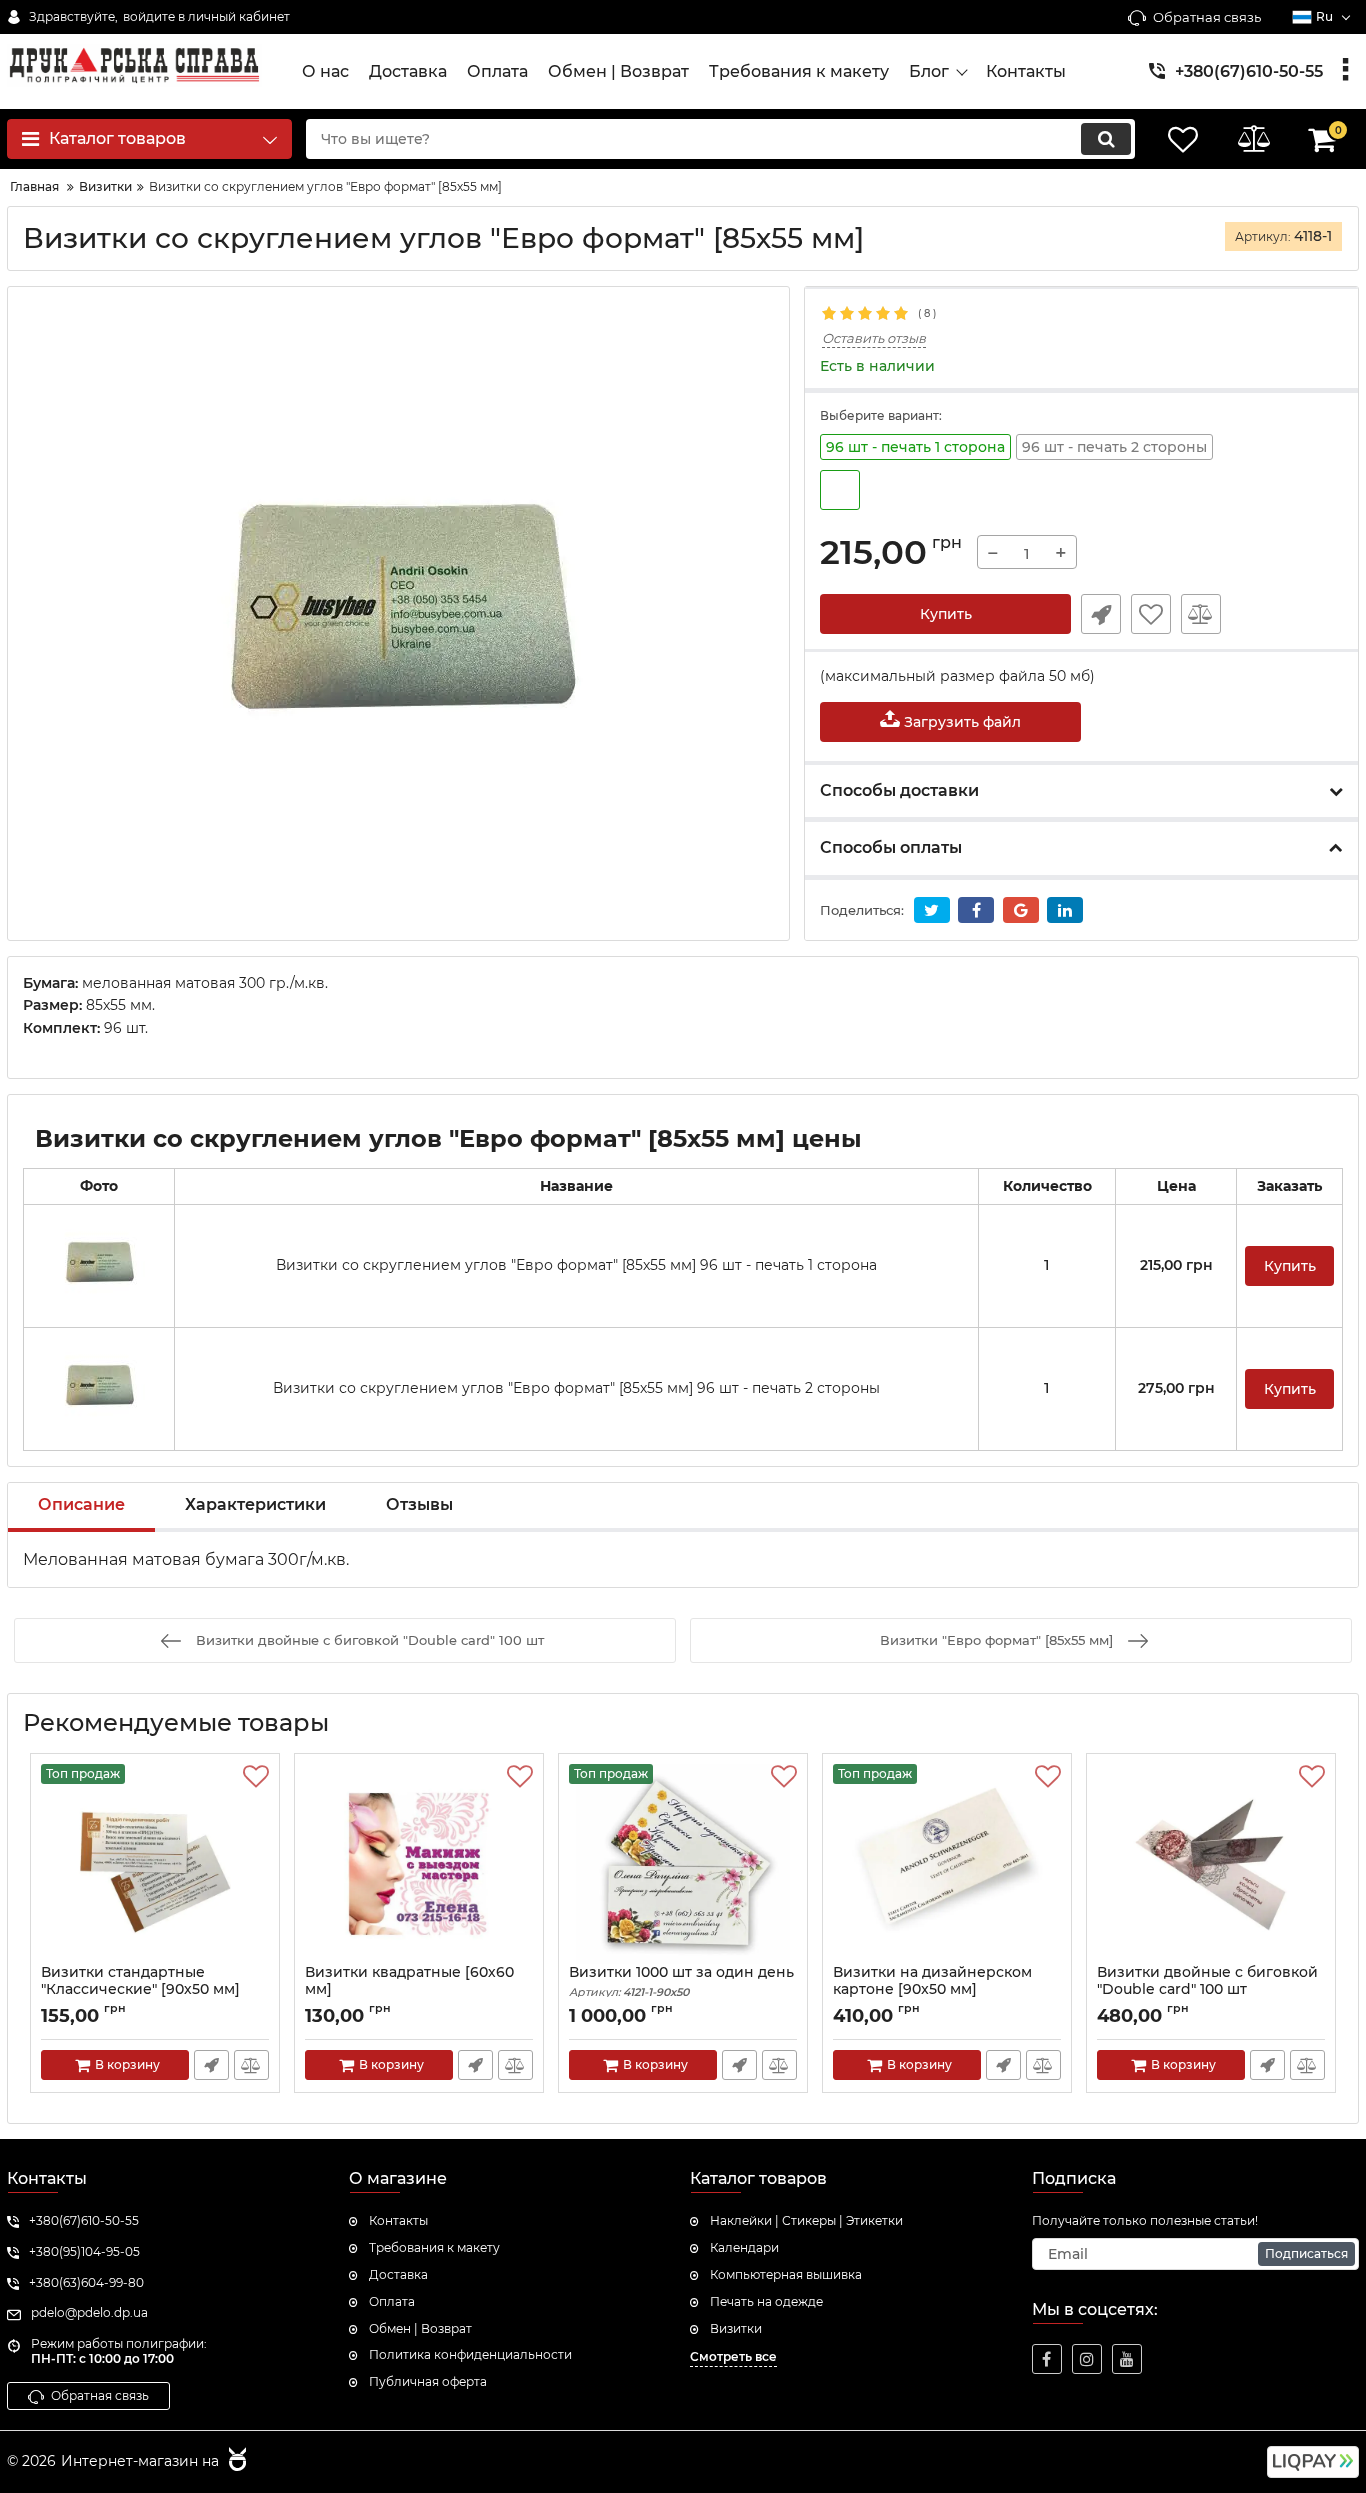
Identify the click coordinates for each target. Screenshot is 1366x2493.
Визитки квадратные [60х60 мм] (409, 1990)
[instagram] (1087, 2359)
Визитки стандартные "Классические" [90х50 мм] (140, 1990)
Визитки (736, 2328)
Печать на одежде (766, 2301)
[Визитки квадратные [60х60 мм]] (419, 1864)
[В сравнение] (1201, 614)
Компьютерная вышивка (786, 2274)
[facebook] (1047, 2359)
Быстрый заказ (1101, 614)
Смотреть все (733, 2356)
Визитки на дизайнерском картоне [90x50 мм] (932, 1990)
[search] (1106, 139)
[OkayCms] (235, 2462)
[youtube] (1127, 2359)
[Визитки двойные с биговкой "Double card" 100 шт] (1211, 1864)
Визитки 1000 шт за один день (681, 1981)
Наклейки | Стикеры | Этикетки (806, 2220)
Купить (946, 614)
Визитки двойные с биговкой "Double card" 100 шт (1207, 1990)
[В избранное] (1151, 614)
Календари (744, 2247)
